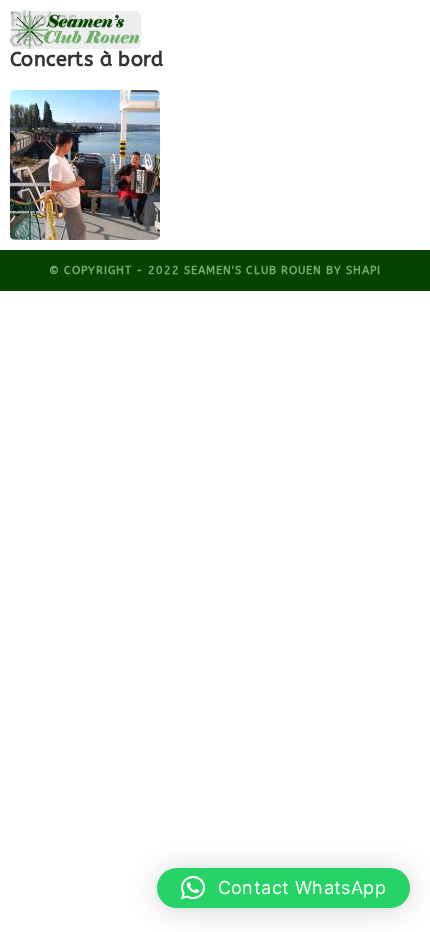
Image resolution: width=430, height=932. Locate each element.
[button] (283, 888)
